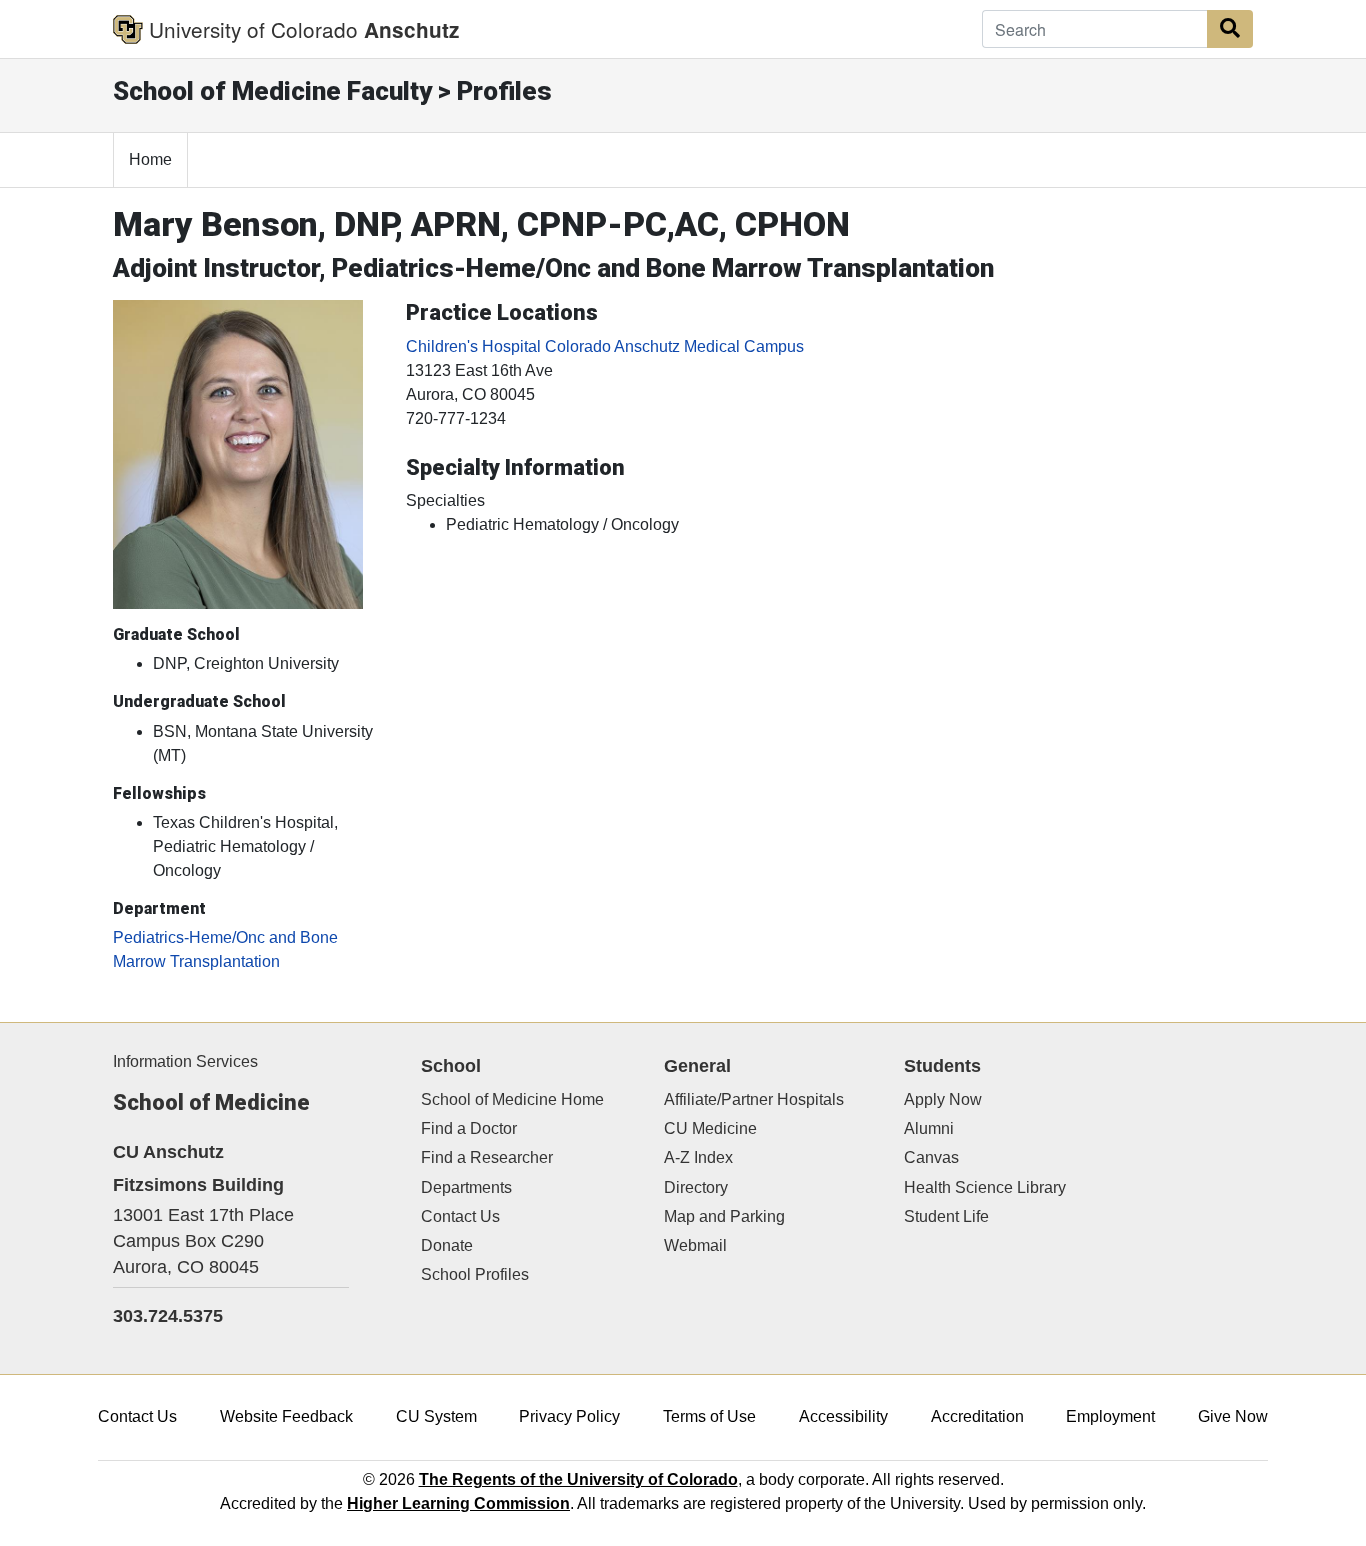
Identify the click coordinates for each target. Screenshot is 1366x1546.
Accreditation (977, 1416)
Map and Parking (724, 1216)
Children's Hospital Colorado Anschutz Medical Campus (605, 346)
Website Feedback (286, 1416)
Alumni (929, 1128)
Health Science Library (985, 1187)
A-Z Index (698, 1157)
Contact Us (460, 1216)
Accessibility (843, 1416)
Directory (696, 1187)
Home (150, 159)
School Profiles (475, 1274)
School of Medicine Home (512, 1099)
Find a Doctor (469, 1128)
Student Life (946, 1216)
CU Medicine (710, 1128)
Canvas (931, 1157)
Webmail (695, 1245)
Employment (1110, 1416)
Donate (447, 1245)
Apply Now (943, 1099)
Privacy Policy (569, 1416)
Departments (466, 1187)
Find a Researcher (487, 1157)
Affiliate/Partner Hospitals (754, 1099)
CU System (436, 1416)
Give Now (1233, 1416)
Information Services (185, 1061)
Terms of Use (709, 1416)
